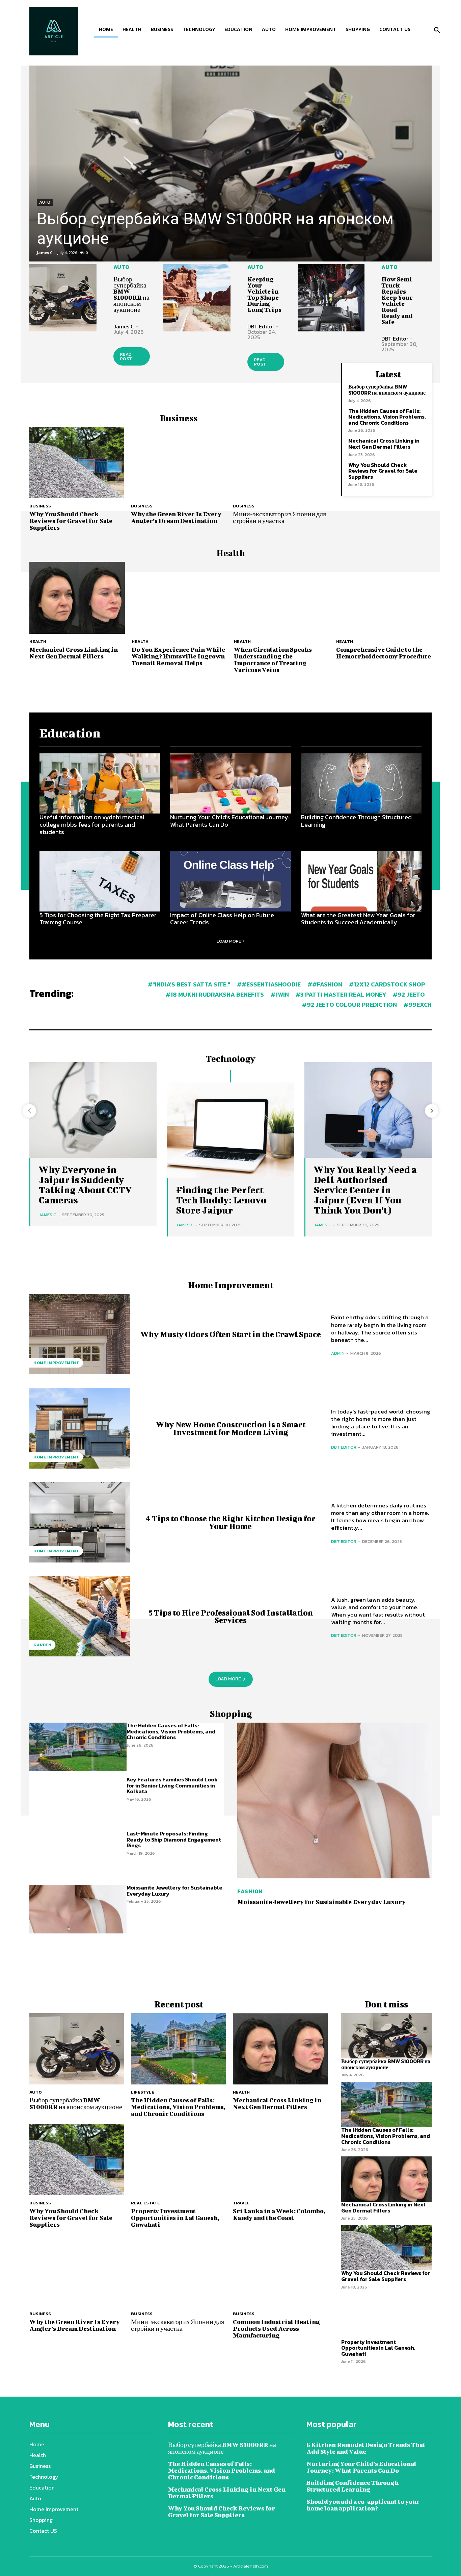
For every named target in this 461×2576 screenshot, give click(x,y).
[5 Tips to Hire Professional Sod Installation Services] (80, 1616)
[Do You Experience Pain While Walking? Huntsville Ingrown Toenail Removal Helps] (179, 598)
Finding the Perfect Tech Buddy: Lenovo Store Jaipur (221, 1200)
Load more (229, 941)
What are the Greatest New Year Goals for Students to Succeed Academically (358, 919)
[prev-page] (29, 1111)
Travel (241, 2203)
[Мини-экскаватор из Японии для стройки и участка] (280, 463)
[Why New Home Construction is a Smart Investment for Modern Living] (80, 1428)
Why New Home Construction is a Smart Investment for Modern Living (231, 1428)
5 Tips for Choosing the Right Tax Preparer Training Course (98, 919)
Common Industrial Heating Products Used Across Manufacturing (276, 2329)
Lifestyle (143, 2092)
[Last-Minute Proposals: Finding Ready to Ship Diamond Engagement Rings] (78, 1855)
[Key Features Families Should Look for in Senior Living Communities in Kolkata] (78, 1801)
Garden (42, 1645)
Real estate (145, 2203)
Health (38, 641)
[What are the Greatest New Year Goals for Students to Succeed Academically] (361, 881)
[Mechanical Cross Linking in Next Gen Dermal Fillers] (77, 598)
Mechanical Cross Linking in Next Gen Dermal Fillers (384, 444)
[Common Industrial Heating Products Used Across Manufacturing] (280, 2270)
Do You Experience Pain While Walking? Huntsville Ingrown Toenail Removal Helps (178, 656)
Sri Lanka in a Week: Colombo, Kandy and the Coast (279, 2214)
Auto (45, 202)
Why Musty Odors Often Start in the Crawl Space (231, 1334)
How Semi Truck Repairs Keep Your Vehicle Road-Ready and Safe (397, 301)
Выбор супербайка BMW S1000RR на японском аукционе (131, 294)
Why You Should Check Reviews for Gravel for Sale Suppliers (71, 521)
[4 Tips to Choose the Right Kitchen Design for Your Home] (80, 1522)
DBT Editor (261, 326)
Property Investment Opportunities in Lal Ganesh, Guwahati (175, 2218)
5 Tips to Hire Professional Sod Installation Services (231, 1616)
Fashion (250, 1891)
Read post (126, 356)
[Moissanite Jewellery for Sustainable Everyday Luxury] (78, 1909)
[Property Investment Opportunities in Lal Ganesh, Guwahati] (178, 2160)
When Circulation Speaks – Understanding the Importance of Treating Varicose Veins (275, 660)
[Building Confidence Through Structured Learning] (361, 784)
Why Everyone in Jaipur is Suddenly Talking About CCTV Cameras (85, 1185)
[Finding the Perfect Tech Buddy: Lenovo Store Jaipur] (230, 1130)
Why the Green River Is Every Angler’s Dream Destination (176, 517)
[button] (437, 30)
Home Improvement (56, 1363)
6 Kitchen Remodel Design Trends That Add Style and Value (366, 2448)
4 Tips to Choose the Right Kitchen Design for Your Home (231, 1522)
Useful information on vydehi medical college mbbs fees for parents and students (92, 824)
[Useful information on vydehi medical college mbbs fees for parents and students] (100, 784)
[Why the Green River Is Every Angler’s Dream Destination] (178, 463)
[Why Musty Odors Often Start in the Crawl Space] (80, 1334)
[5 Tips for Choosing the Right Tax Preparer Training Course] (100, 881)
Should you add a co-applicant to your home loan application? (363, 2505)
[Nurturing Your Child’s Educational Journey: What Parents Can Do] (230, 784)
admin (338, 1353)
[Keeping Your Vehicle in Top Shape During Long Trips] (197, 298)
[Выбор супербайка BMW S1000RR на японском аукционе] (231, 164)
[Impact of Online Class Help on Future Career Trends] (230, 881)
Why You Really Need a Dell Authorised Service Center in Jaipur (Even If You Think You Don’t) (365, 1190)
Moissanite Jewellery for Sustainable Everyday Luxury (174, 1891)
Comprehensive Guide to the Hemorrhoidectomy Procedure (384, 653)
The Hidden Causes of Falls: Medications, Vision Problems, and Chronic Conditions (387, 417)
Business (40, 506)
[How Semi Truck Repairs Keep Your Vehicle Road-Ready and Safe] (331, 298)
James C (45, 253)
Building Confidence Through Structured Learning (356, 821)
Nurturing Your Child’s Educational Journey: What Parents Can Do (230, 821)
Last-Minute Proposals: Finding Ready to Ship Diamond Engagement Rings (174, 1839)
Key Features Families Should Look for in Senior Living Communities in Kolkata (172, 1785)
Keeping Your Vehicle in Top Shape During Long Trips (264, 294)
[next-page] (432, 1111)
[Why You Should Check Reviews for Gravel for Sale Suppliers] (77, 463)
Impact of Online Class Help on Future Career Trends (222, 919)
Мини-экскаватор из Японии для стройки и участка (279, 517)
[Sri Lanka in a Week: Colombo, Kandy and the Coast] (280, 2160)
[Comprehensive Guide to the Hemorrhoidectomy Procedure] (384, 598)
